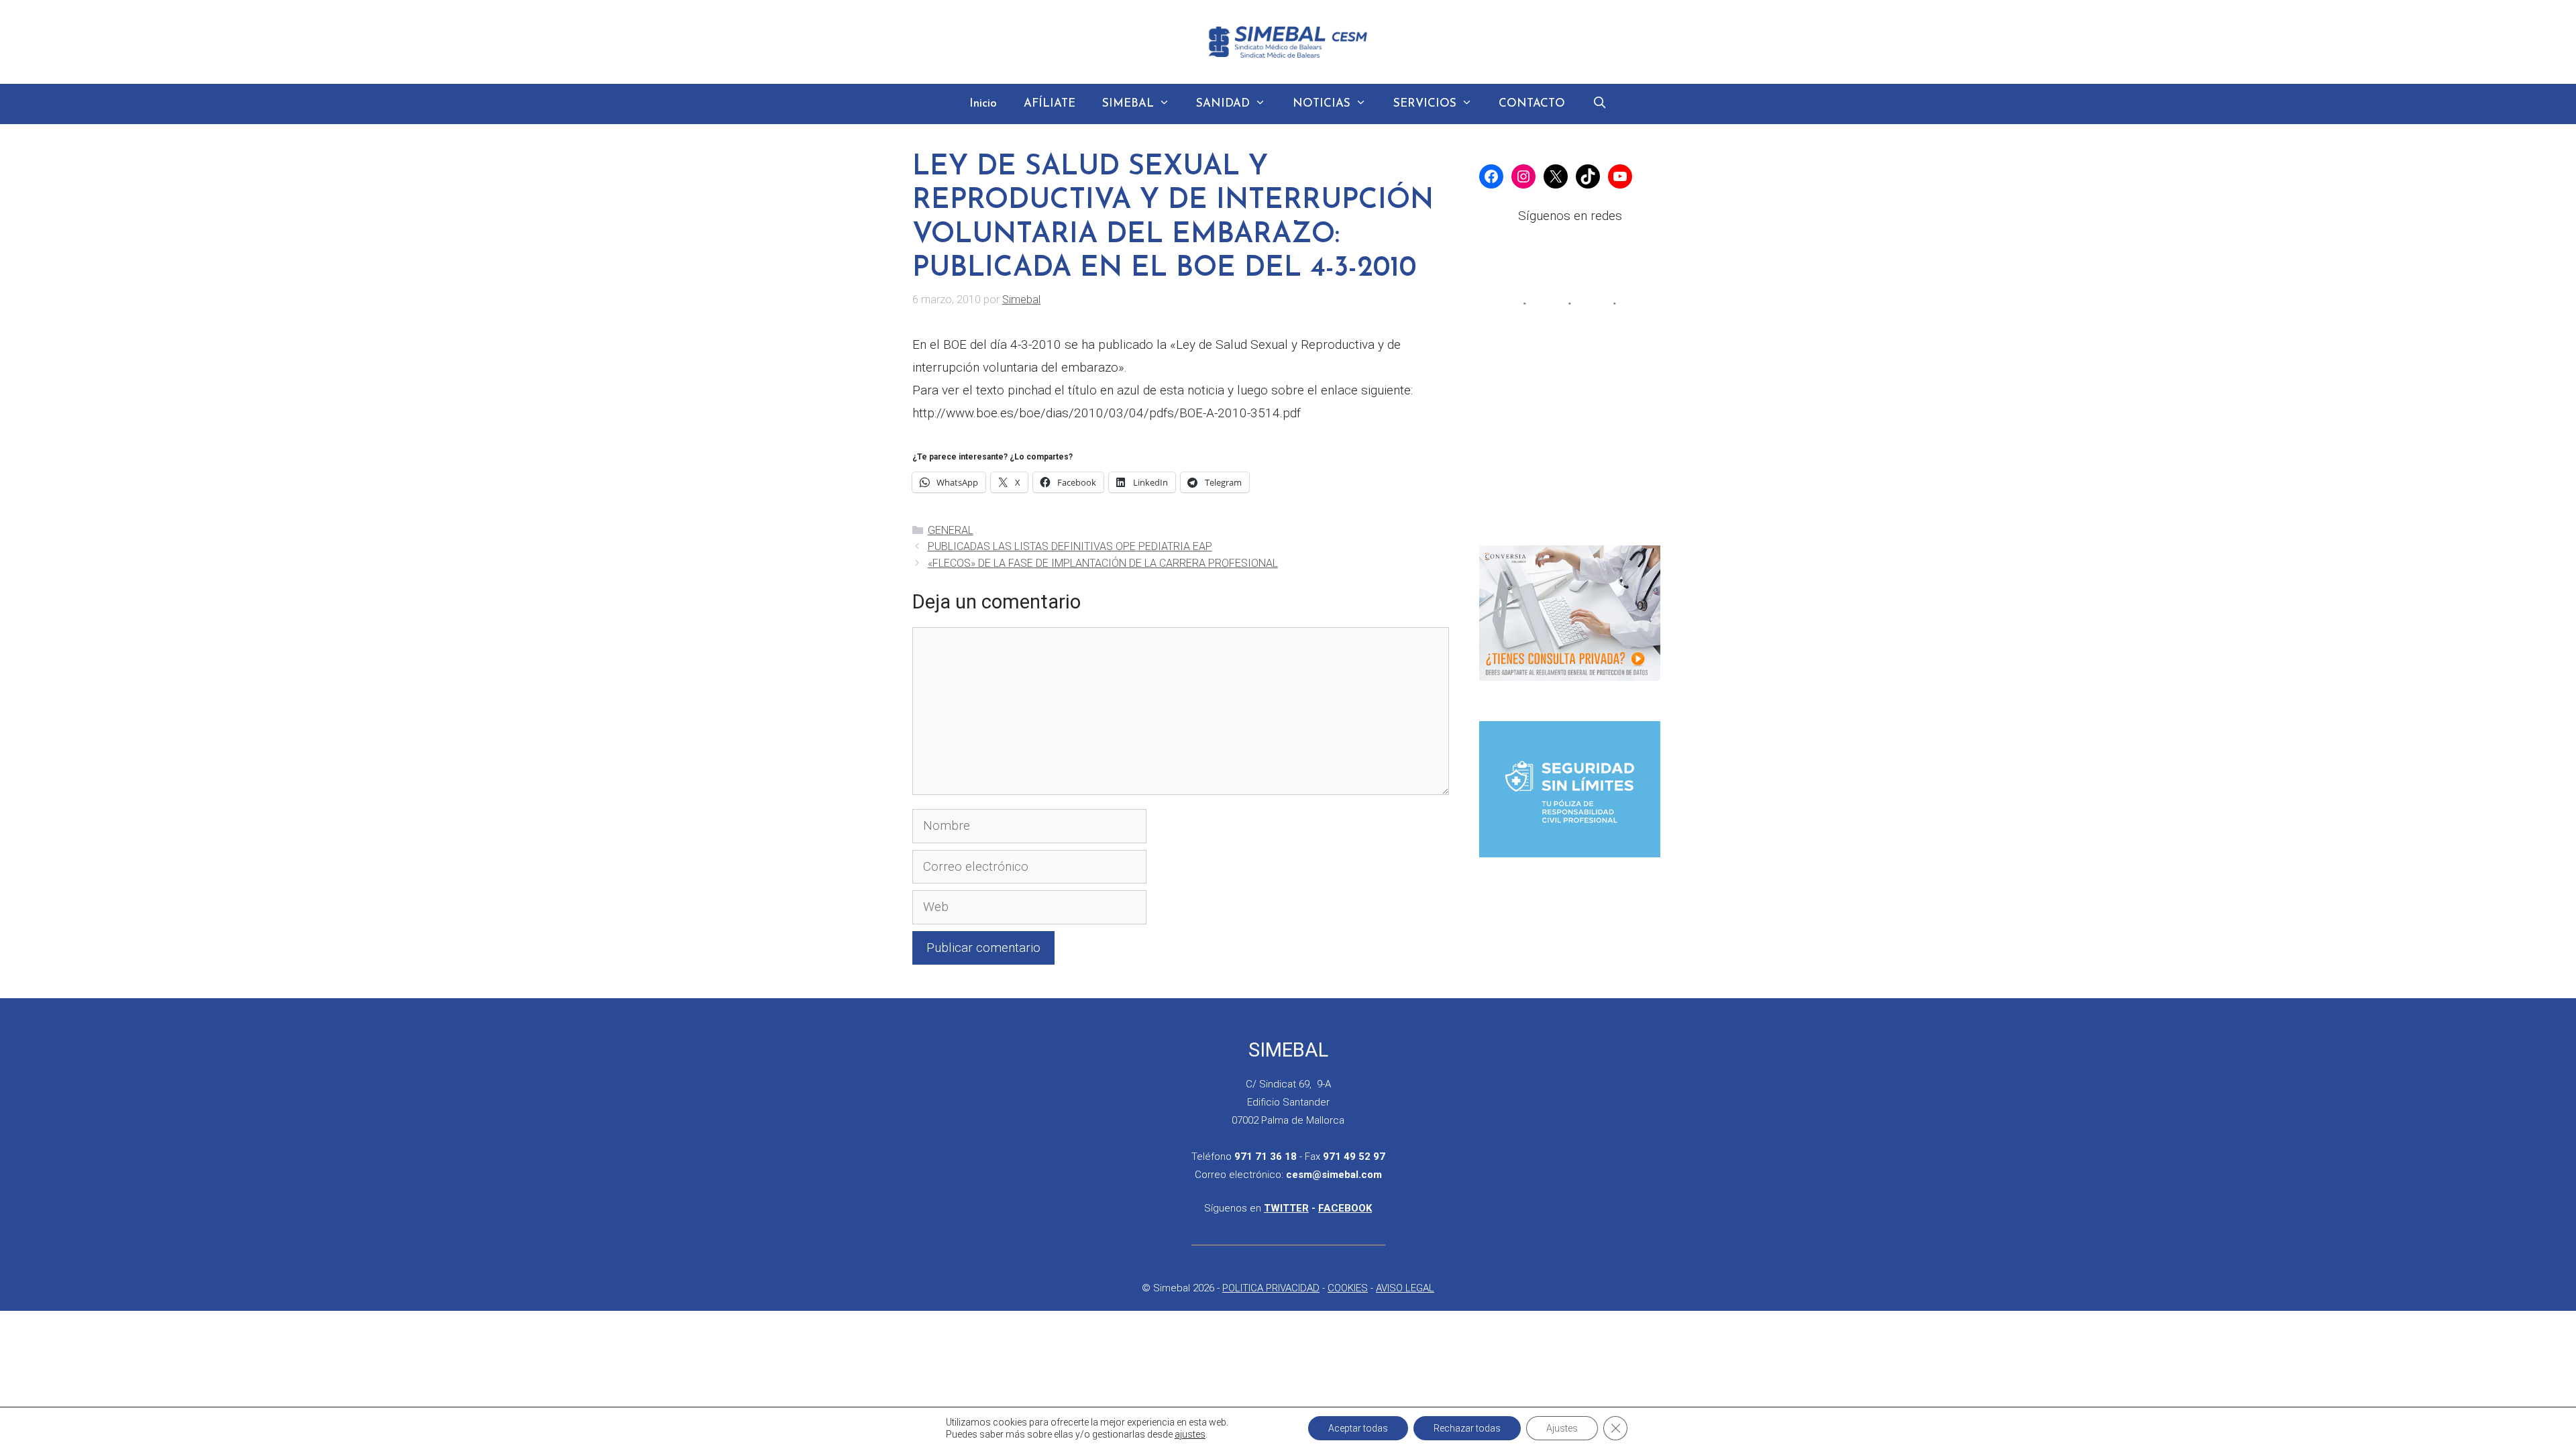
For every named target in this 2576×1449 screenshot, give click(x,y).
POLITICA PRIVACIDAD (1271, 1288)
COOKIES (1348, 1288)
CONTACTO (1532, 104)
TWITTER (1286, 1208)
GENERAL (951, 530)
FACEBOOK (1345, 1208)
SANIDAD (1223, 104)
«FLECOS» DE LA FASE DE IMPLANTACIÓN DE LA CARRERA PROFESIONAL (1103, 563)
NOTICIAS (1322, 104)
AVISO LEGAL (1405, 1288)
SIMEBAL (1128, 104)
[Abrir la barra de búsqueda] (1599, 104)
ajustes (1190, 1434)
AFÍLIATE (1050, 104)
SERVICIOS (1425, 104)
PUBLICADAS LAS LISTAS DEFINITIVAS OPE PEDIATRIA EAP (1070, 546)
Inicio (983, 104)
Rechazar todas (1467, 1428)
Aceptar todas (1358, 1428)
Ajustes (1562, 1428)
